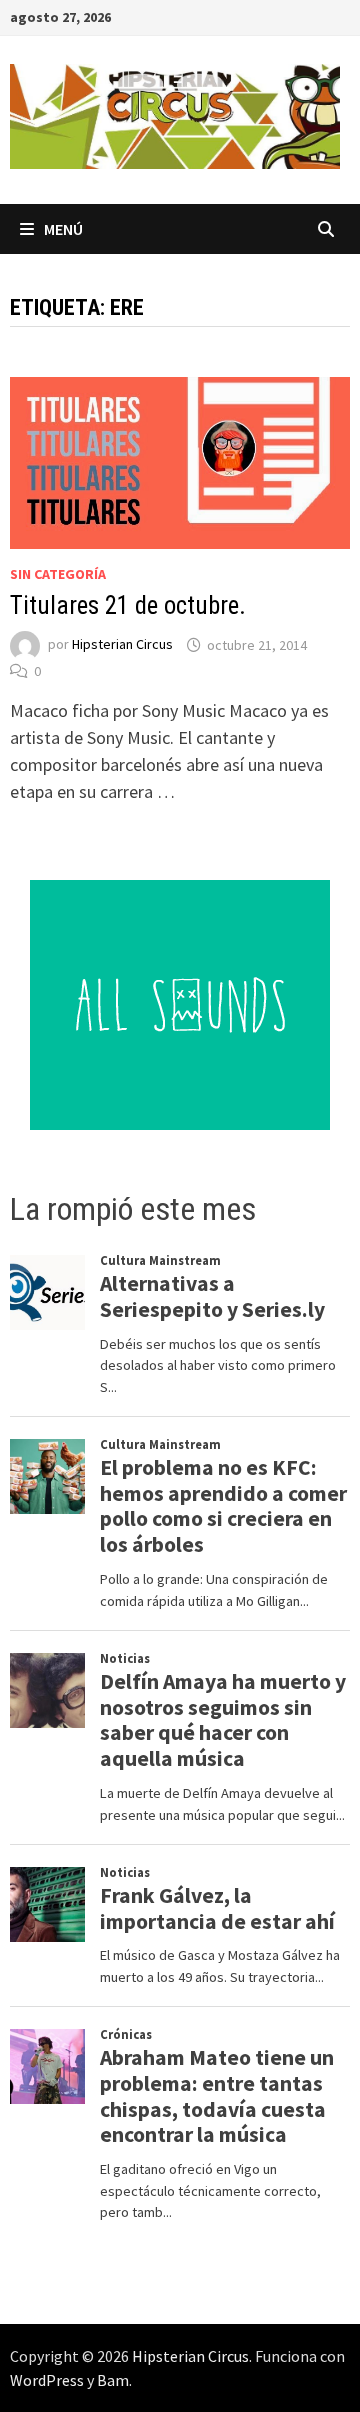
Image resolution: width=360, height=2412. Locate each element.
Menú (63, 229)
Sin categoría (58, 574)
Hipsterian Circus (122, 645)
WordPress (47, 2380)
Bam (113, 2380)
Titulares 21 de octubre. (128, 605)
